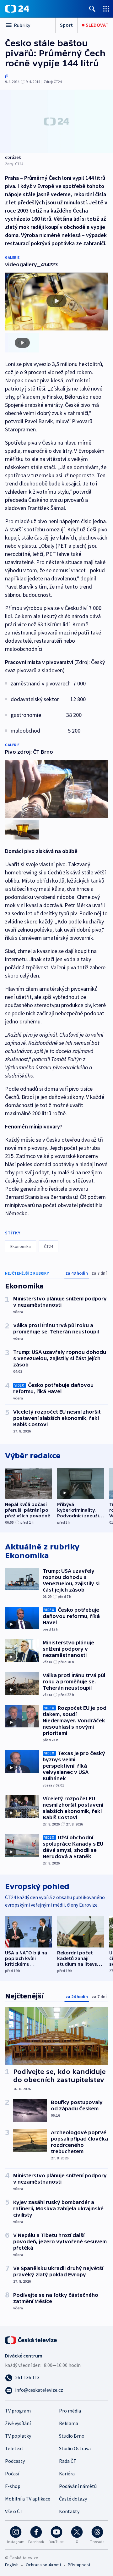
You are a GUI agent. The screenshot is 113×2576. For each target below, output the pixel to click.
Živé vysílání (18, 2423)
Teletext (14, 2448)
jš (6, 76)
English (12, 2565)
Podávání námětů (78, 2486)
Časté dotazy (73, 2499)
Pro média (70, 2411)
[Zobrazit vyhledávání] (92, 9)
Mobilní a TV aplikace (28, 2499)
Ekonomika (21, 1246)
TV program (18, 2411)
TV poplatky (18, 2436)
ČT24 (48, 1246)
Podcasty (15, 2461)
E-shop (13, 2486)
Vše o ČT (14, 2511)
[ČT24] (17, 9)
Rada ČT (68, 2461)
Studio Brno (72, 2436)
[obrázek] (56, 121)
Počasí (12, 2474)
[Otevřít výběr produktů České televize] (106, 9)
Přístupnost (79, 2565)
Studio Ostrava (75, 2448)
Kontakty (69, 2511)
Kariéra (67, 2474)
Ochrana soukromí (43, 2565)
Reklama (69, 2423)
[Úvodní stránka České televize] (31, 2340)
